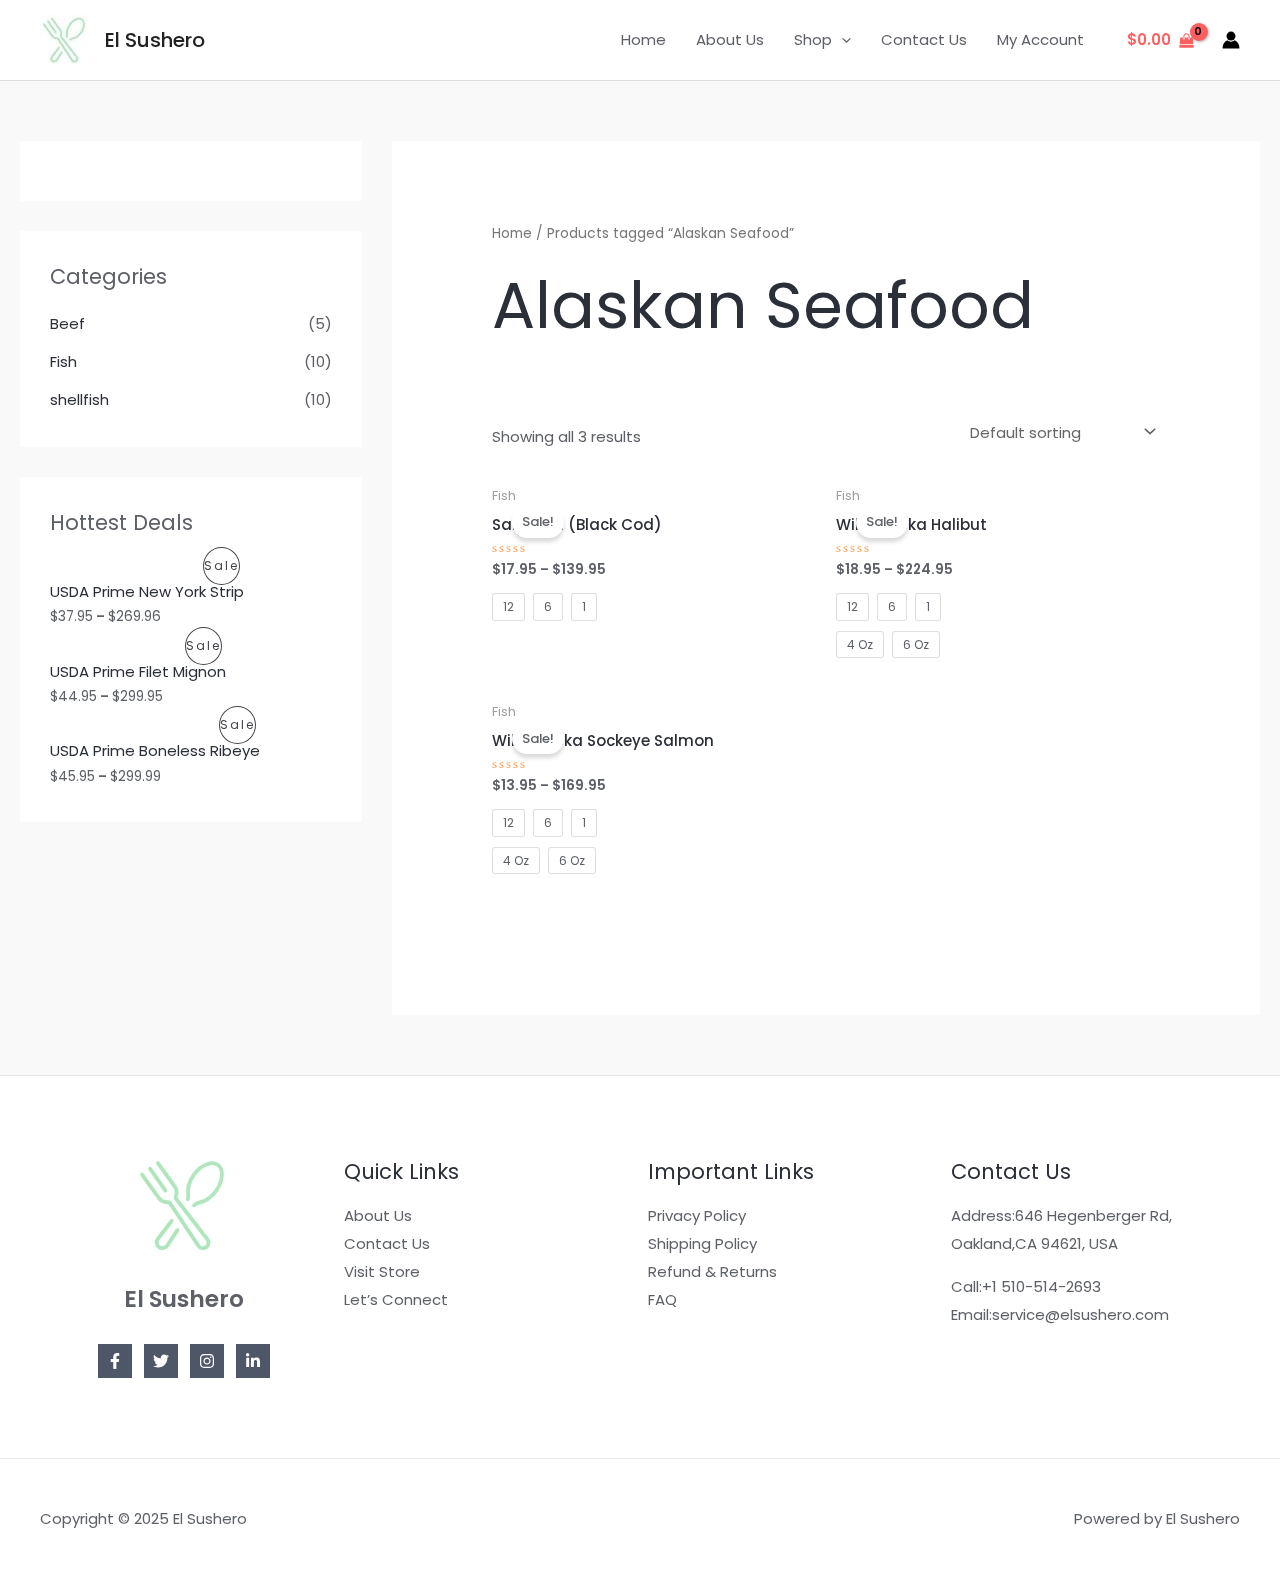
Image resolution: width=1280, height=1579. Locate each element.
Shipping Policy (702, 1243)
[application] (841, 40)
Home (643, 39)
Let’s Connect (396, 1299)
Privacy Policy (697, 1215)
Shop (813, 39)
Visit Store (382, 1271)
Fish (63, 361)
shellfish (79, 399)
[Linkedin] (253, 1361)
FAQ (662, 1299)
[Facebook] (115, 1361)
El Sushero (155, 40)
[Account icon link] (1231, 40)
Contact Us (924, 39)
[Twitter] (161, 1361)
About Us (730, 39)
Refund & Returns (712, 1271)
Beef (67, 323)
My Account (1040, 39)
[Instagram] (207, 1361)
